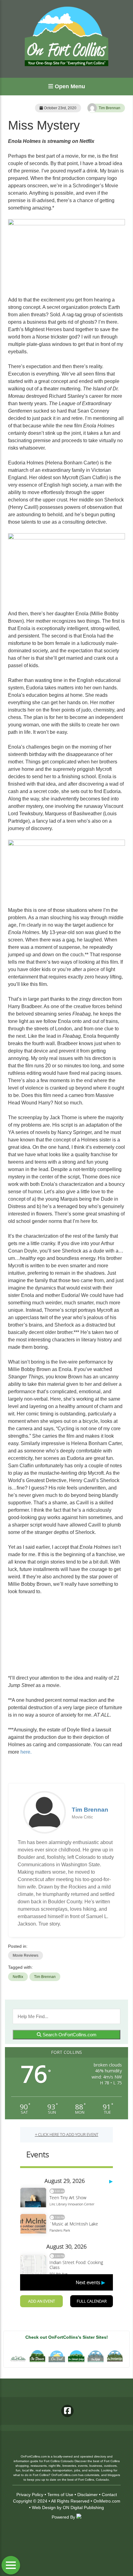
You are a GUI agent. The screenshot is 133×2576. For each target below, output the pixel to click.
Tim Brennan (109, 108)
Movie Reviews (26, 1955)
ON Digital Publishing (83, 2507)
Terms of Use (60, 2495)
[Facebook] (67, 2411)
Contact (109, 2495)
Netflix (18, 1977)
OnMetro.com (107, 2501)
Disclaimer (88, 2495)
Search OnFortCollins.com (69, 2035)
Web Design (44, 2507)
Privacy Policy (30, 2495)
